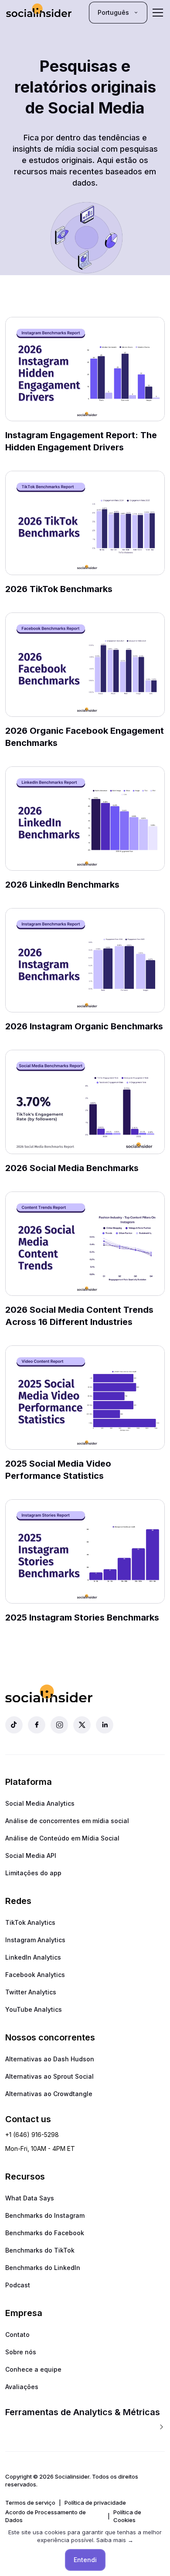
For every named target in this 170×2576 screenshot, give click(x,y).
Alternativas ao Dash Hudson (50, 2059)
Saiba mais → (115, 2540)
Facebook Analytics (35, 1975)
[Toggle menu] (158, 13)
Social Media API (31, 1855)
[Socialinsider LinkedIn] (105, 1725)
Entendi (85, 2560)
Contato (17, 2335)
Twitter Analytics (31, 1992)
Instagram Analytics (35, 1940)
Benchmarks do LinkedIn (43, 2268)
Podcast (18, 2285)
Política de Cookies (127, 2516)
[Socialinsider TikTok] (14, 1725)
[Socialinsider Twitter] (82, 1725)
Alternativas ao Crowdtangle (49, 2094)
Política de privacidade (95, 2503)
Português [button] (113, 12)
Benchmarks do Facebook (45, 2233)
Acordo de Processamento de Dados (46, 2516)
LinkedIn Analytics (33, 1957)
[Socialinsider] (39, 12)
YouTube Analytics (34, 2009)
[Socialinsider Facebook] (37, 1725)
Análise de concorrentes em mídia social (67, 1821)
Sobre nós (21, 2352)
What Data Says (30, 2198)
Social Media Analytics (40, 1803)
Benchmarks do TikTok (40, 2250)
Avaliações (22, 2387)
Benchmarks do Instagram (45, 2215)
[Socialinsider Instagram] (59, 1725)
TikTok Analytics (30, 1922)
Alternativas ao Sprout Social (49, 2076)
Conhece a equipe (33, 2369)
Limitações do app (33, 1873)
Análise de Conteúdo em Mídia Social (62, 1838)
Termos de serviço (30, 2503)
